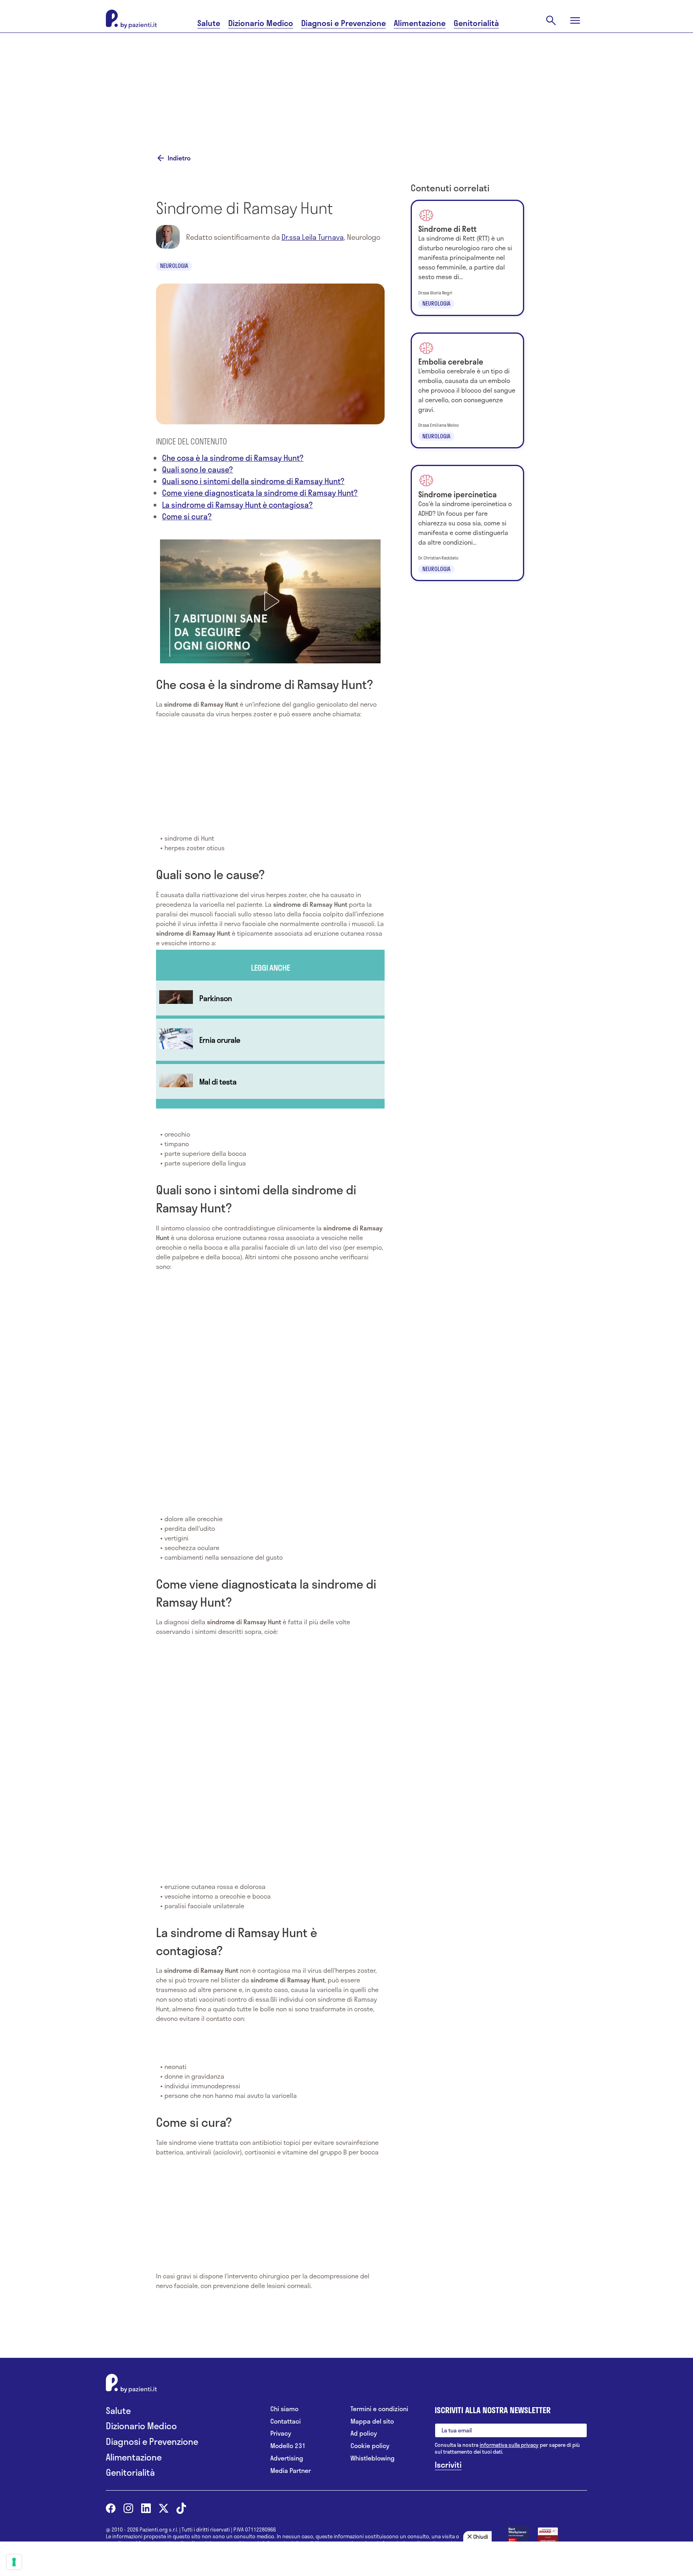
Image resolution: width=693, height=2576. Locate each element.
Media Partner (291, 2471)
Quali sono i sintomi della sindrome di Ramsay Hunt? (253, 481)
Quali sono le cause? (198, 469)
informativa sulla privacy (509, 2445)
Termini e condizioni (379, 2409)
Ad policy (364, 2433)
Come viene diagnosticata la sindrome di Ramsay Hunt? (260, 493)
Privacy (281, 2433)
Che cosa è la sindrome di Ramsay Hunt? (233, 458)
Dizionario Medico (261, 23)
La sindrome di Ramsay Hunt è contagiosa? (237, 505)
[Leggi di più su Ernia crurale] (270, 1040)
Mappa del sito (372, 2421)
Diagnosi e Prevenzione (343, 23)
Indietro (179, 158)
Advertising (287, 2458)
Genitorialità (476, 23)
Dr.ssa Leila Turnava (313, 237)
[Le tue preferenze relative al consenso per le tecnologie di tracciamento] (14, 2562)
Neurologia (174, 266)
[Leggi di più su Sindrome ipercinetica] (467, 523)
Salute (209, 23)
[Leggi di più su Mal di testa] (270, 1081)
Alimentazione (420, 23)
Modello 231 (288, 2446)
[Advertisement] (427, 83)
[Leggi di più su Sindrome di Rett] (467, 258)
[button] (270, 601)
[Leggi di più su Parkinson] (270, 998)
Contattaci (286, 2421)
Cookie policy (370, 2446)
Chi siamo (284, 2409)
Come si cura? (187, 516)
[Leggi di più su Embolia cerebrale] (467, 391)
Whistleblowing (373, 2458)
